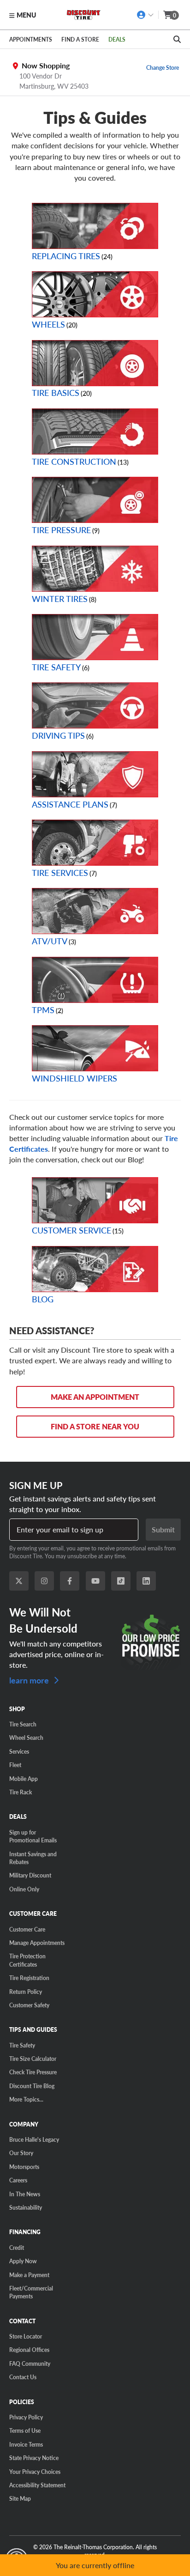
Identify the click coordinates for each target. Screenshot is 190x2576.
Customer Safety (29, 2005)
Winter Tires (60, 598)
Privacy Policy (26, 2417)
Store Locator (26, 2336)
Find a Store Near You (95, 1426)
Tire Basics (56, 392)
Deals (117, 39)
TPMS (43, 1010)
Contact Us (23, 2377)
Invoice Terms (26, 2444)
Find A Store (80, 39)
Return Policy (26, 1992)
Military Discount (30, 1875)
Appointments (31, 39)
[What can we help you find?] (177, 39)
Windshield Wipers (74, 1078)
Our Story (21, 2153)
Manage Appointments (37, 1943)
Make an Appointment (95, 1397)
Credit (17, 2248)
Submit (163, 1529)
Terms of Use (25, 2430)
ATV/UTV (50, 941)
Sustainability (26, 2207)
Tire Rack (21, 1792)
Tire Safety (56, 667)
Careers (18, 2180)
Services (19, 1751)
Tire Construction (74, 461)
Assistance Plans (70, 804)
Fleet (15, 1765)
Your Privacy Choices (35, 2472)
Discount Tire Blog (32, 2086)
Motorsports (24, 2167)
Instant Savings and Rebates (33, 1858)
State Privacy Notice (34, 2458)
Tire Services (60, 872)
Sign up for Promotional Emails (33, 1836)
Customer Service (71, 1230)
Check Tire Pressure (33, 2072)
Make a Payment (29, 2275)
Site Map (20, 2498)
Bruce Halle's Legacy (34, 2139)
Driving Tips (58, 735)
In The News (25, 2194)
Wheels (48, 324)
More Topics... (26, 2099)
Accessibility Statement (37, 2485)
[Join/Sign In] (145, 15)
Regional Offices (29, 2350)
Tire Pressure (61, 530)
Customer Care (27, 1929)
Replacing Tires (66, 256)
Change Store (163, 67)
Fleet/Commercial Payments (31, 2292)
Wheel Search (26, 1738)
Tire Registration (29, 1978)
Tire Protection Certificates (27, 1960)
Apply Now (23, 2261)
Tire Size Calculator (33, 2059)
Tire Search (23, 1724)
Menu (26, 15)
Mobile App (24, 1779)
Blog (43, 1299)
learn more (30, 1680)
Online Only (24, 1889)
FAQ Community (30, 2363)
